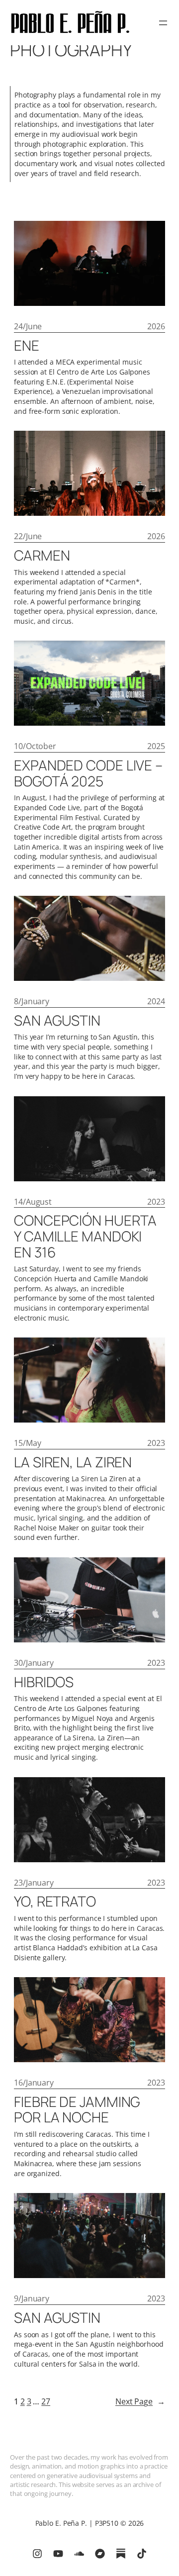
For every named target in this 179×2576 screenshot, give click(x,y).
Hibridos (44, 1682)
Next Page (140, 2401)
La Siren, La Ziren (73, 1462)
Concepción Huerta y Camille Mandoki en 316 (85, 1236)
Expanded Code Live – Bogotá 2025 (88, 773)
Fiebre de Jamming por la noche (77, 2110)
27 (46, 2401)
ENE (27, 346)
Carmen (42, 556)
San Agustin (57, 1021)
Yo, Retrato (55, 1902)
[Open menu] (163, 23)
